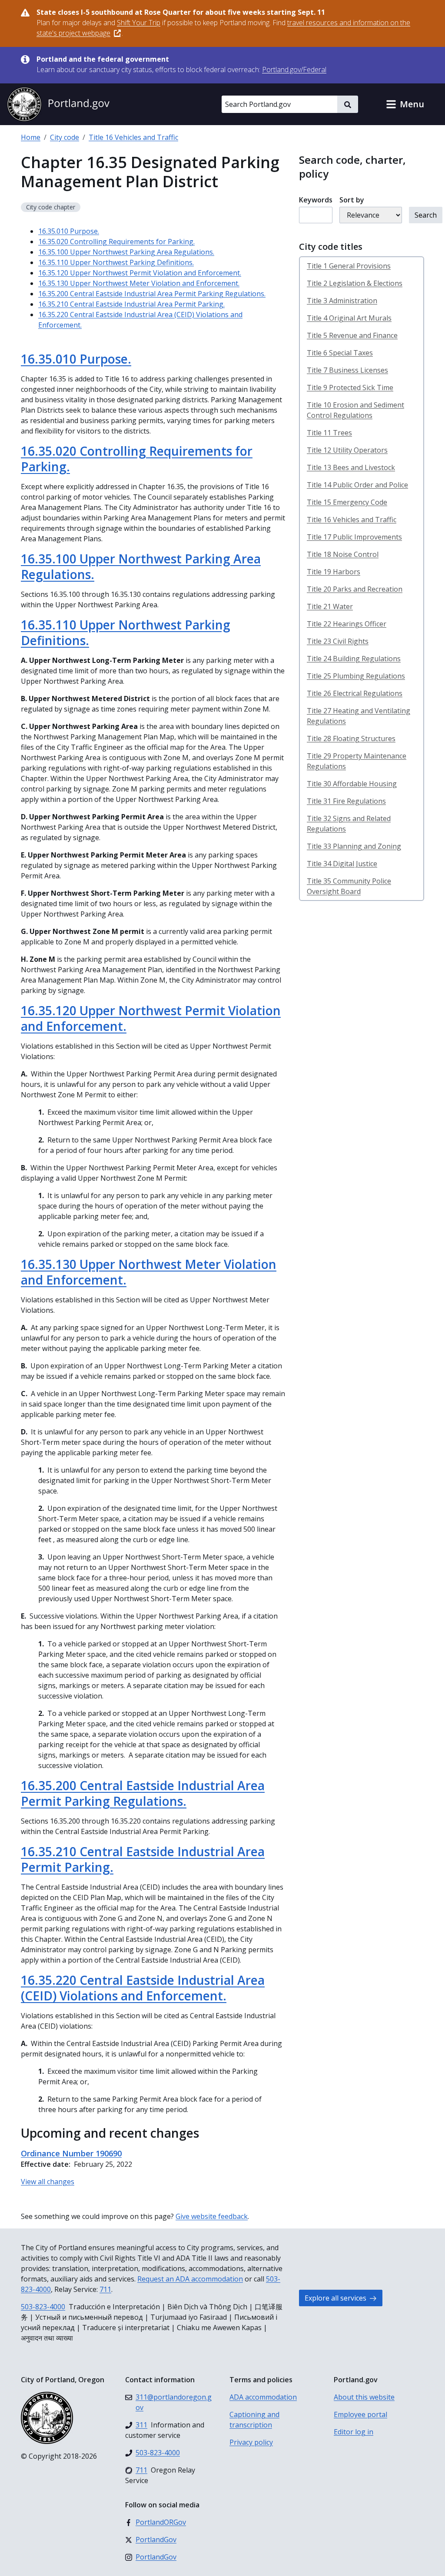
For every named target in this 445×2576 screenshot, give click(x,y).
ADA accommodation (263, 2397)
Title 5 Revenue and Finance (352, 335)
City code (65, 137)
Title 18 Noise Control (343, 554)
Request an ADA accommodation (190, 2279)
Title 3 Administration (342, 301)
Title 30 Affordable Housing (352, 784)
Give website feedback (212, 2216)
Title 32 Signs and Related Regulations (349, 824)
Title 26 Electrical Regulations (355, 693)
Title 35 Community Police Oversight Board (349, 886)
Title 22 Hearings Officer (347, 624)
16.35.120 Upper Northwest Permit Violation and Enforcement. (140, 273)
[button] (405, 104)
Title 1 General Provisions (349, 266)
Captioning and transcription (254, 2420)
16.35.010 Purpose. (69, 231)
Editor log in (354, 2432)
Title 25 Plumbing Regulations (356, 676)
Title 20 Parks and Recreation (355, 589)
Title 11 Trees (329, 433)
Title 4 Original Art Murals (349, 318)
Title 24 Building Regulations (354, 659)
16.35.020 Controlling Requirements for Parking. (116, 242)
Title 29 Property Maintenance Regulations (357, 761)
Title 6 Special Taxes (340, 353)
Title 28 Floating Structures (351, 738)
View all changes (48, 2182)
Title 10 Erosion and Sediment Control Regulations (355, 410)
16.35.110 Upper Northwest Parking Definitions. (116, 262)
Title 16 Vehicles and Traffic (133, 137)
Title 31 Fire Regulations (346, 801)
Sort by (352, 200)
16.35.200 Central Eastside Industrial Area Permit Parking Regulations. (152, 294)
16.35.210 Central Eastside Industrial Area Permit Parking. (131, 304)
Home (31, 137)
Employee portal (360, 2414)
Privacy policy (251, 2442)
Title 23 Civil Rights (338, 641)
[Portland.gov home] (58, 104)
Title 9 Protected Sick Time (350, 387)
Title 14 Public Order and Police (357, 485)
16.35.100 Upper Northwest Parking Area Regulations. (126, 252)
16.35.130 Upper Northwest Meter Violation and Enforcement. (139, 283)
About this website (364, 2397)
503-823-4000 (43, 2307)
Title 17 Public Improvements (354, 537)
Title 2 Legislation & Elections (355, 283)
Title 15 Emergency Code (347, 502)
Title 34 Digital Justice (342, 864)
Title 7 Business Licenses (347, 370)
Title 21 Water (330, 606)
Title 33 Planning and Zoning (354, 846)
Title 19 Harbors (334, 572)
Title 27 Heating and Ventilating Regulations (359, 716)
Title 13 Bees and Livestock (351, 467)
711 (105, 2289)
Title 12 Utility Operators (347, 450)
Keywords (316, 200)
